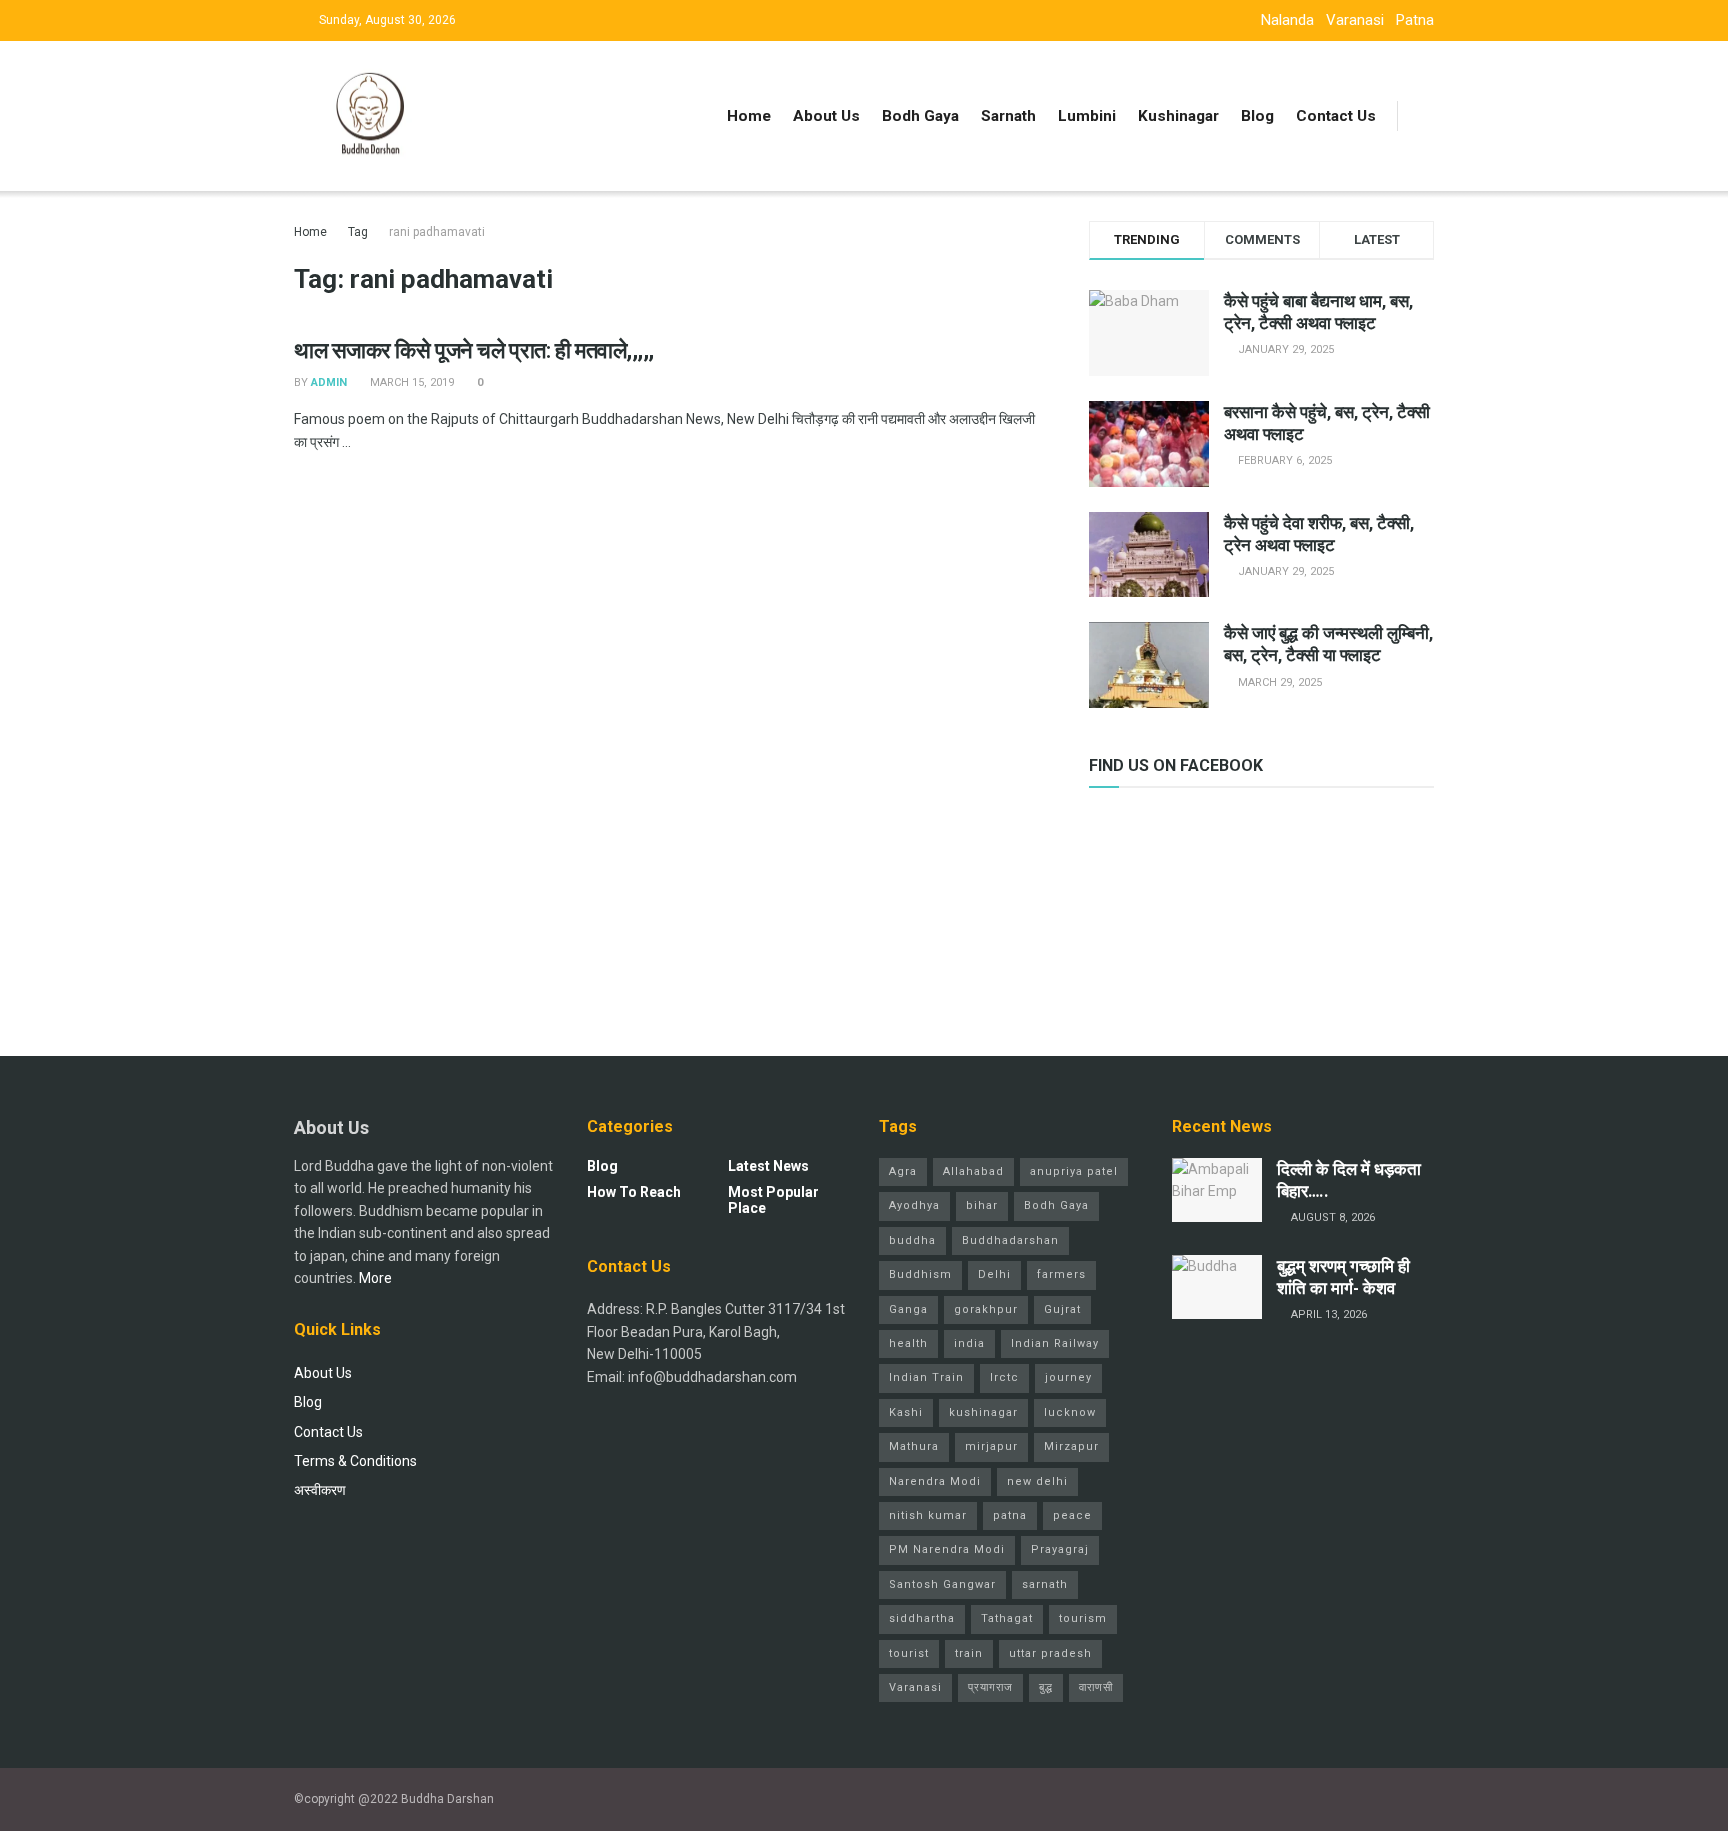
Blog (1257, 116)
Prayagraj (1060, 1549)
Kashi (906, 1412)
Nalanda (1287, 20)
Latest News (768, 1166)
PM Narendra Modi (947, 1549)
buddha (912, 1240)
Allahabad (973, 1171)
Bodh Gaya (920, 116)
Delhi (994, 1274)
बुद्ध (1046, 1687)
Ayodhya (914, 1205)
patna (1010, 1515)
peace (1072, 1515)
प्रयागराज (990, 1687)
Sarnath (1008, 116)
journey (1068, 1377)
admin (329, 382)
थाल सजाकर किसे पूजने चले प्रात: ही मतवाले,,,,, (474, 350)
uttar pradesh (1050, 1653)
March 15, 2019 (410, 382)
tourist (909, 1653)
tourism (1083, 1618)
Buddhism (920, 1274)
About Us (826, 116)
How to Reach (634, 1192)
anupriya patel (1074, 1171)
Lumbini (1087, 116)
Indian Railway (1055, 1343)
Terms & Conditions (355, 1461)
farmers (1061, 1274)
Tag (358, 232)
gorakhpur (986, 1309)
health (908, 1343)
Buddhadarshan (1010, 1240)
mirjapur (991, 1446)
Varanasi (1355, 20)
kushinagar (983, 1412)
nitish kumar (928, 1515)
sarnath (1045, 1584)
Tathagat (1007, 1618)
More (375, 1278)
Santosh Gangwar (942, 1584)
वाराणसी (1096, 1687)
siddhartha (922, 1618)
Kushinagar (1178, 116)
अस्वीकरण (320, 1490)
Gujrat (1062, 1309)
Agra (903, 1171)
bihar (982, 1205)
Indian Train (926, 1377)
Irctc (1004, 1377)
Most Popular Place (773, 1200)
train (969, 1653)
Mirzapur (1071, 1446)
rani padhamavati (437, 232)
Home (749, 116)
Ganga (908, 1309)
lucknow (1070, 1412)
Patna (1415, 20)
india (969, 1343)
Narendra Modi (935, 1481)
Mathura (914, 1446)
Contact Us (1336, 116)
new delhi (1037, 1481)
